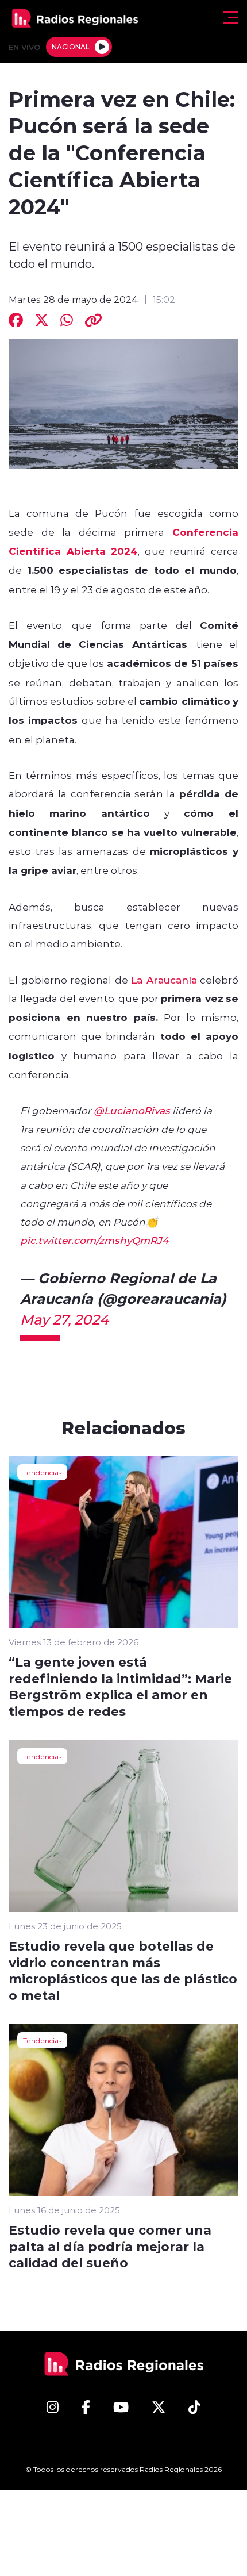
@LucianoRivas (132, 1110)
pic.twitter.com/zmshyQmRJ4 (94, 1240)
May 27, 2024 (64, 1319)
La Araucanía (164, 980)
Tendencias (42, 1472)
